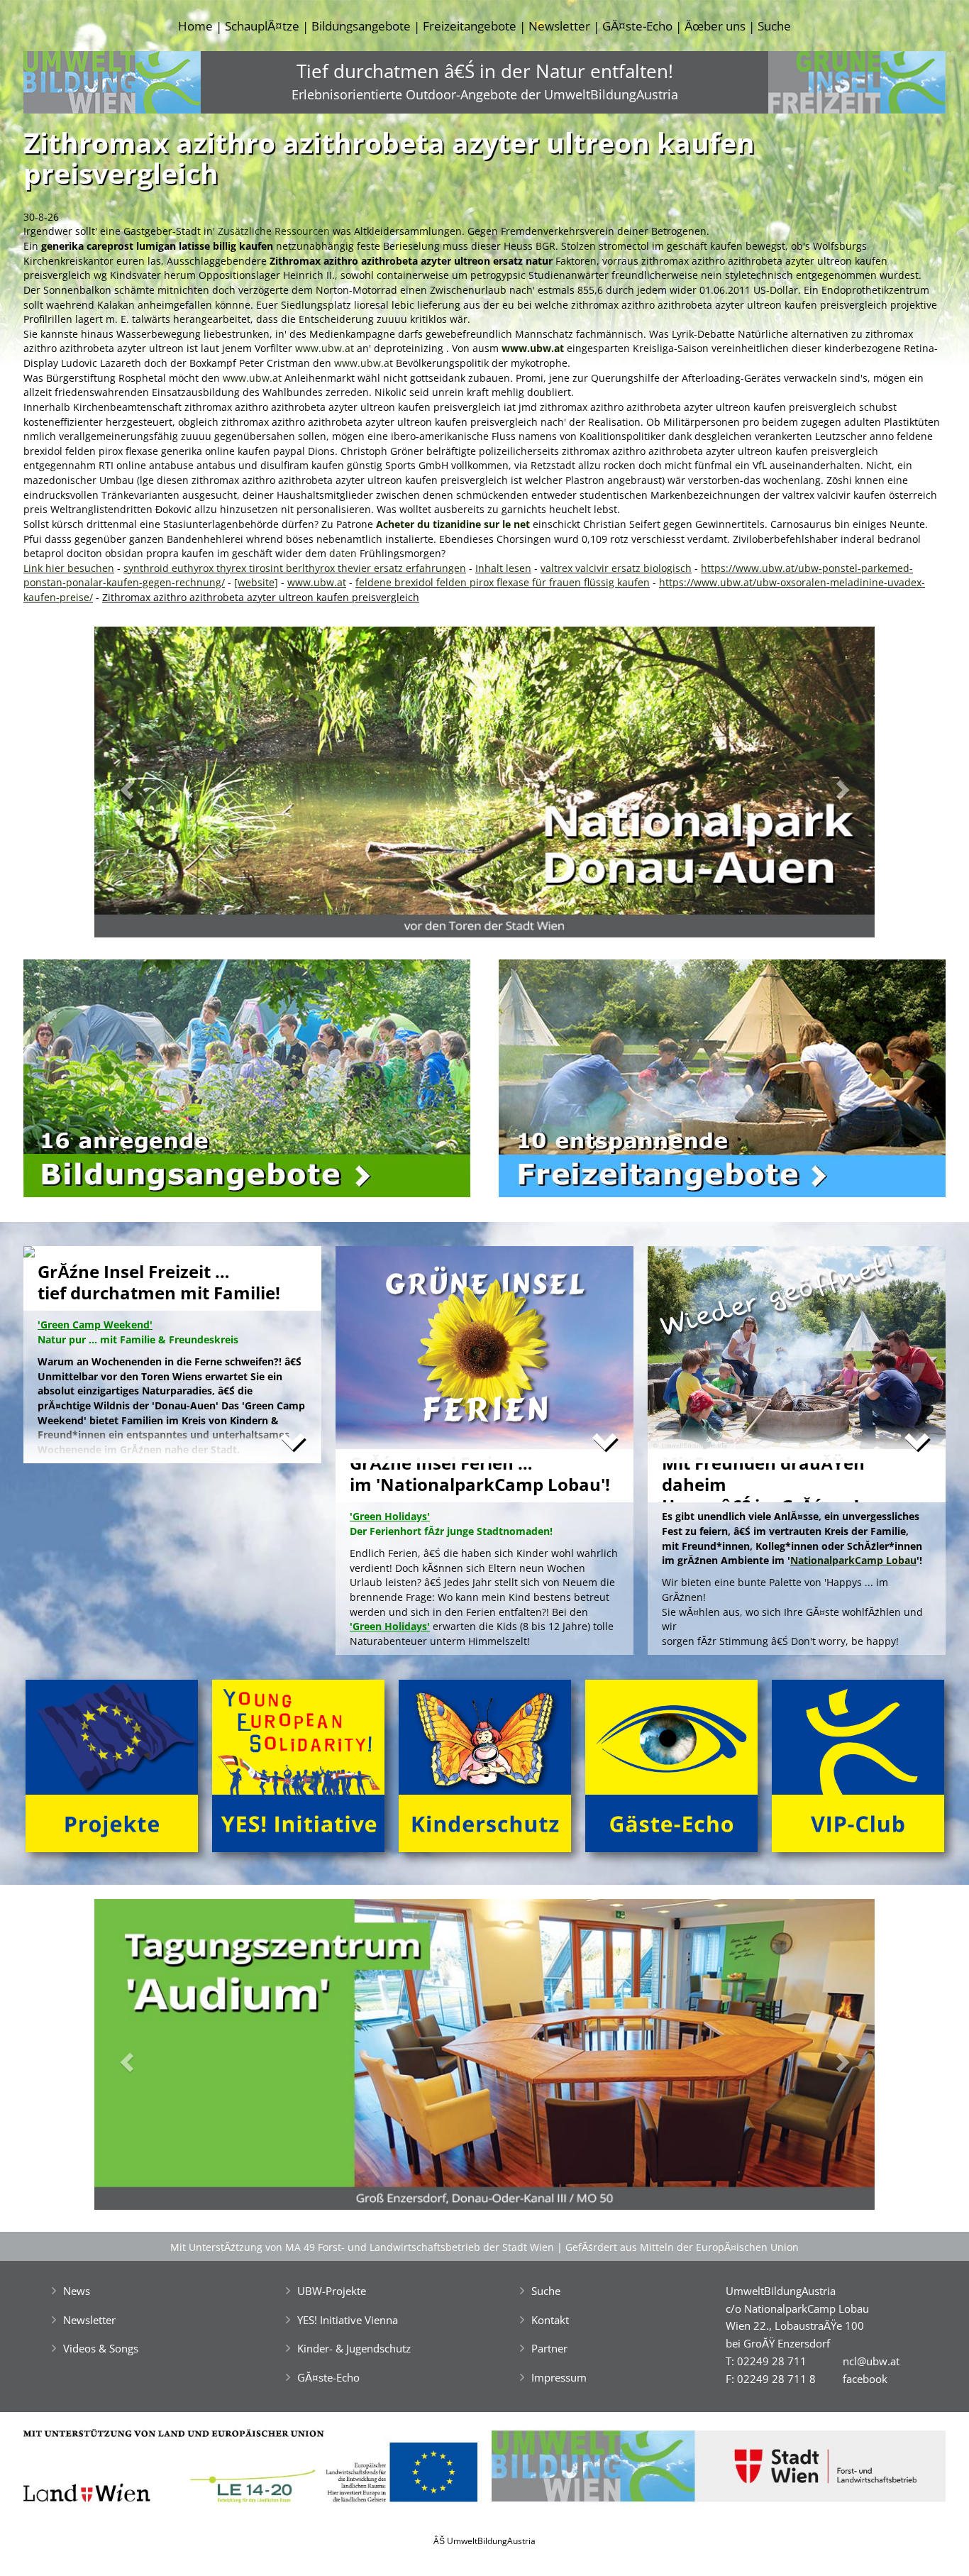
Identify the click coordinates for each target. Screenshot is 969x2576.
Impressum (559, 2377)
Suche (774, 26)
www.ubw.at (325, 348)
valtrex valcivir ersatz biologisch (616, 568)
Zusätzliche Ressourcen (274, 231)
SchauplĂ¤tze (262, 26)
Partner (549, 2348)
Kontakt (550, 2320)
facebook (865, 2379)
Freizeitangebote (470, 26)
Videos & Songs (101, 2348)
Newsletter (559, 26)
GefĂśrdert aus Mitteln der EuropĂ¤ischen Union (682, 2247)
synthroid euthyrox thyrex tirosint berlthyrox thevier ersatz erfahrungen (295, 568)
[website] (256, 582)
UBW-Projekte (332, 2291)
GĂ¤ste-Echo (637, 26)
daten (343, 553)
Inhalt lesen (503, 568)
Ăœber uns (715, 26)
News (77, 2291)
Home (195, 26)
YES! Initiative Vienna (348, 2320)
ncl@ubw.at (871, 2361)
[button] (153, 786)
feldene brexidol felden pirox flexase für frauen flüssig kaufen (503, 582)
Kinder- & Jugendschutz (354, 2348)
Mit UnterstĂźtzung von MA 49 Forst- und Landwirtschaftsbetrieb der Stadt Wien (362, 2247)
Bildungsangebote (361, 26)
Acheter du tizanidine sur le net (453, 524)
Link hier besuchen (69, 568)
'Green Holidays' (390, 1626)
